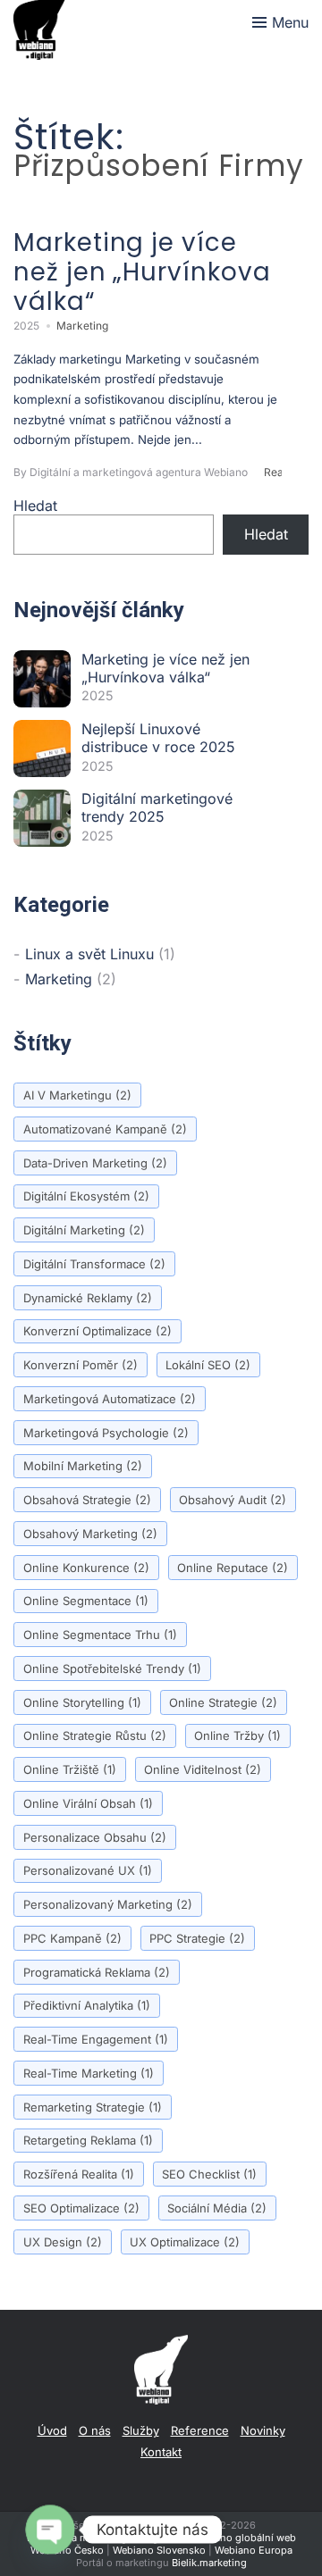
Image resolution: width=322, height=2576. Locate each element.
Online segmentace (86, 1601)
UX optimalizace (185, 2242)
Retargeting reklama (88, 2140)
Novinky (263, 2430)
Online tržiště (70, 1769)
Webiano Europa (254, 2550)
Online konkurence (86, 1568)
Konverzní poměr (80, 1365)
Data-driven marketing (95, 1163)
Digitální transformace (94, 1264)
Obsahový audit (233, 1500)
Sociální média (217, 2208)
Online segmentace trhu (100, 1635)
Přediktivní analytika (87, 2005)
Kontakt (161, 2452)
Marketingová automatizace (110, 1399)
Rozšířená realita (79, 2174)
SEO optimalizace (81, 2208)
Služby (141, 2430)
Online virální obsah (88, 1803)
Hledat (35, 506)
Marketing (82, 326)
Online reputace (233, 1568)
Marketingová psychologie (106, 1433)
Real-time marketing (89, 2073)
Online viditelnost (203, 1769)
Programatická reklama (97, 1972)
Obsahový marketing (90, 1534)
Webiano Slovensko (159, 2550)
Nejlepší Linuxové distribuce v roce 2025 (158, 738)
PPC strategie (197, 1938)
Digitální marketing (84, 1230)
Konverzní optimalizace (97, 1331)
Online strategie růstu (95, 1735)
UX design (63, 2242)
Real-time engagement (96, 2039)
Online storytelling (82, 1702)
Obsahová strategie (87, 1500)
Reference (200, 2430)
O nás (95, 2430)
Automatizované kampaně (105, 1129)
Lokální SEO (208, 1365)
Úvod (52, 2430)
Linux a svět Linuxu (89, 954)
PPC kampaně (72, 1938)
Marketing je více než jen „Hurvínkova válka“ (165, 668)
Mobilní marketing (83, 1466)
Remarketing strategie (93, 2107)
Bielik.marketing (209, 2563)
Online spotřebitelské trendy (112, 1669)
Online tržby (237, 1735)
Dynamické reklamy (88, 1298)
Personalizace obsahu (95, 1837)
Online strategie (223, 1702)
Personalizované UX (88, 1870)
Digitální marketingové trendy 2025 (157, 807)
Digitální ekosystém (86, 1196)
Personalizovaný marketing (108, 1904)
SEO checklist (209, 2174)
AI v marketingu (77, 1095)
